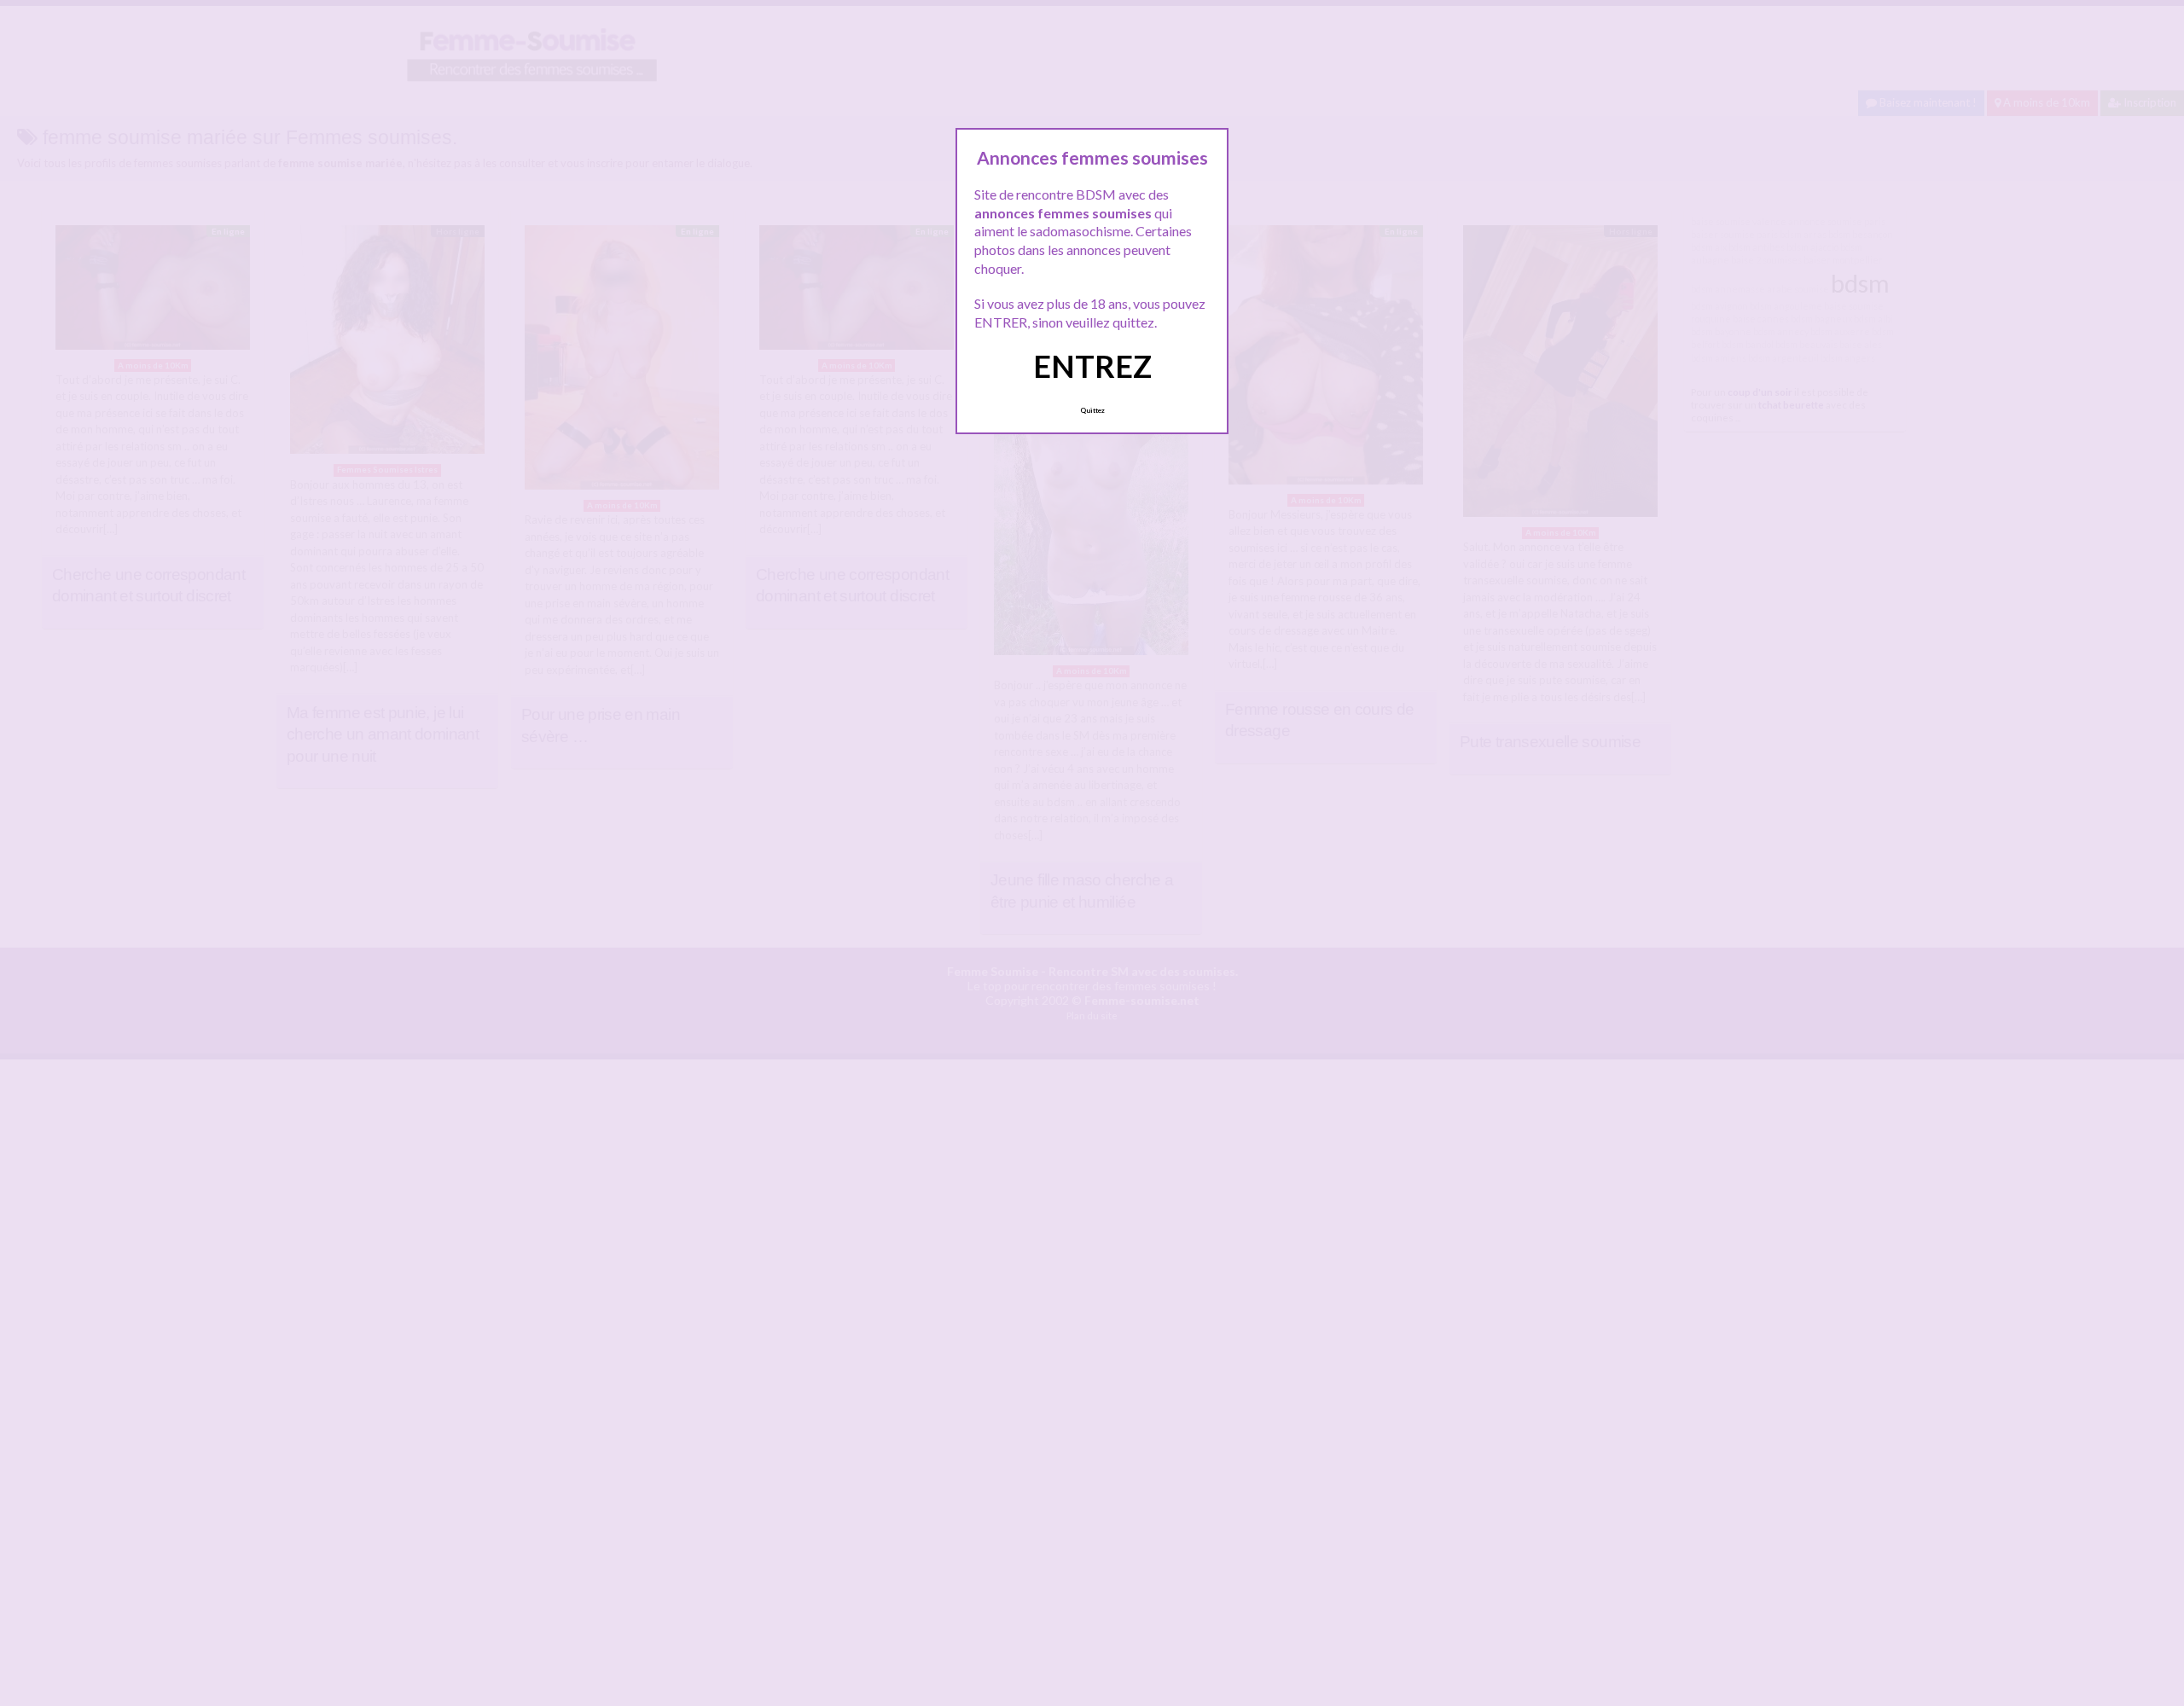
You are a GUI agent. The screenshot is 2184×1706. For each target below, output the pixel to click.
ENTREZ (1092, 366)
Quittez (1092, 410)
